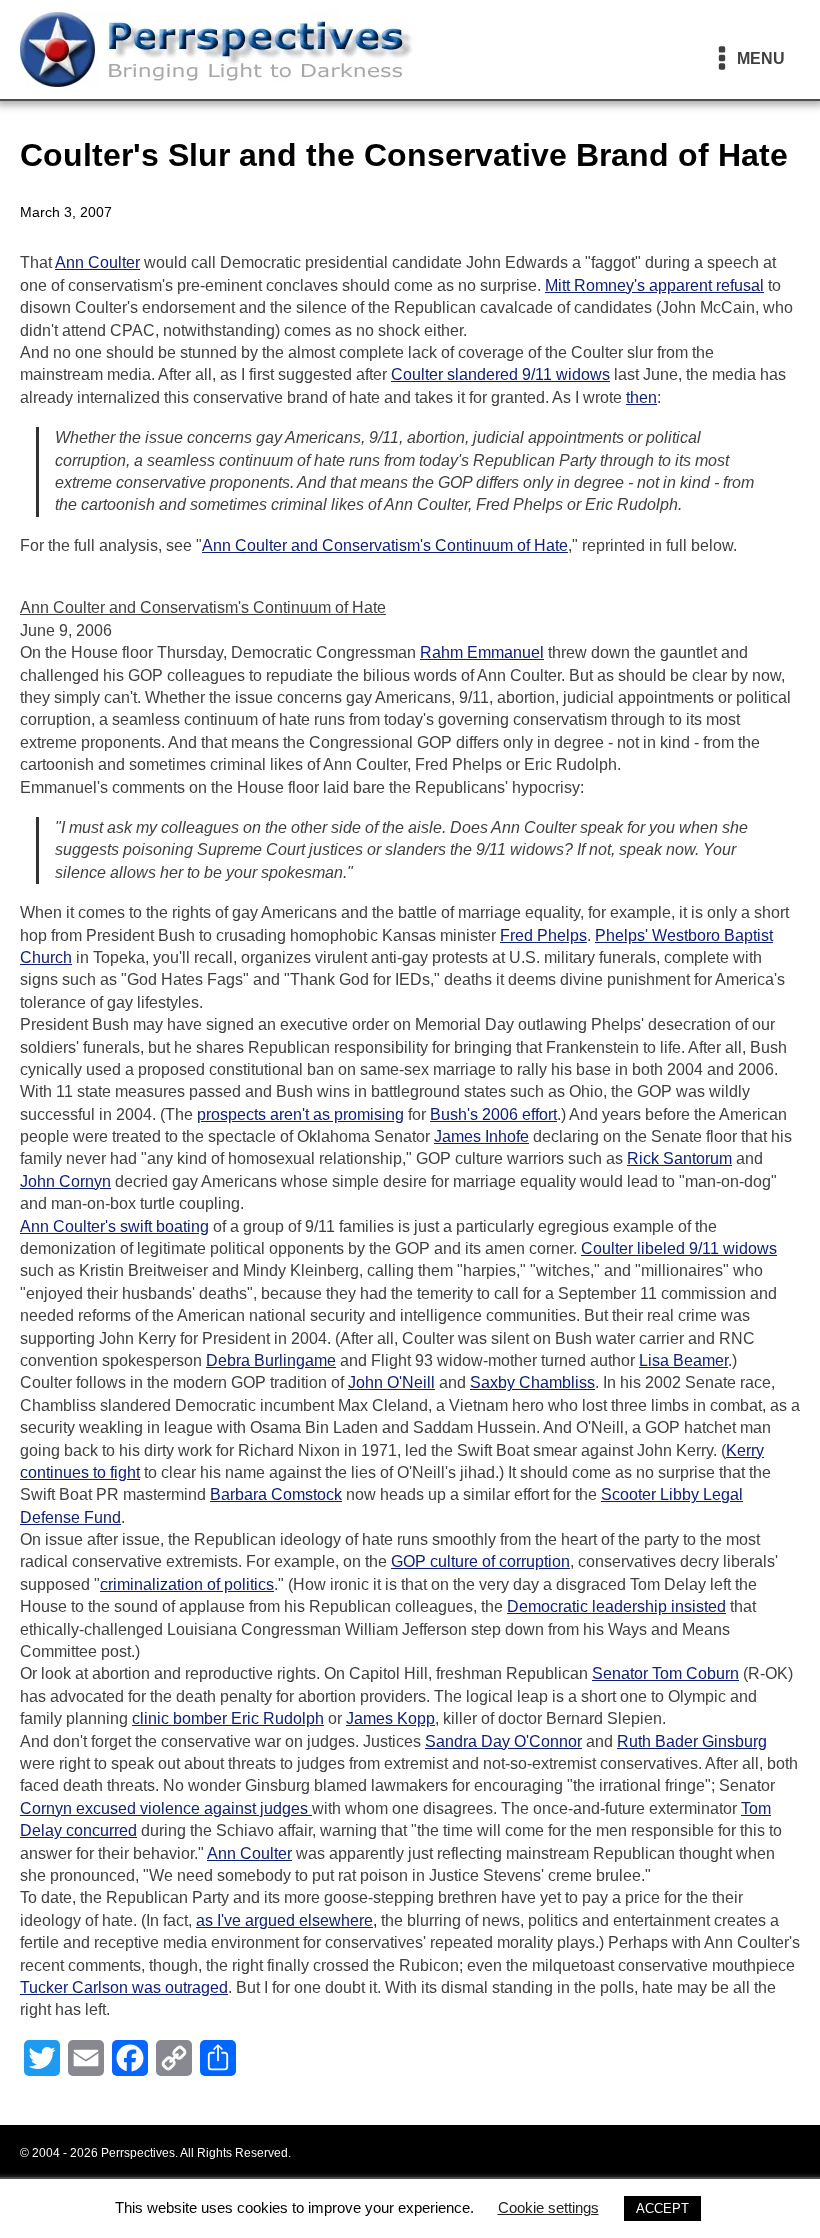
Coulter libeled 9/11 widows (679, 1248)
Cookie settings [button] (548, 2207)
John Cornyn (65, 1181)
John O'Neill (391, 1382)
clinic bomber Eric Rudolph (228, 1718)
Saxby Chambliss (532, 1382)
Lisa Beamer (683, 1360)
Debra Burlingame (271, 1360)
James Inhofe (481, 1136)
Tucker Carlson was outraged (124, 1987)
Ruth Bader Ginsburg (692, 1741)
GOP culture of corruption (480, 1561)
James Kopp (390, 1718)
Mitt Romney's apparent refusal (654, 285)
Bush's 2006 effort (493, 1114)
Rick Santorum (679, 1158)
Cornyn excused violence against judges (166, 1808)
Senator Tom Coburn (665, 1673)
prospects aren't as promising (300, 1114)
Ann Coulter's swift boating (114, 1226)
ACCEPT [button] (662, 2208)
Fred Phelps (543, 935)
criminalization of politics (187, 1584)
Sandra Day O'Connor (503, 1741)
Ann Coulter (97, 262)
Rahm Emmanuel (482, 652)
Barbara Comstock (276, 1494)
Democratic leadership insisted (616, 1606)
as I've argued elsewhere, (286, 1920)
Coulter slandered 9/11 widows (500, 374)
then (641, 397)
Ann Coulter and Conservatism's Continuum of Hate (385, 545)
